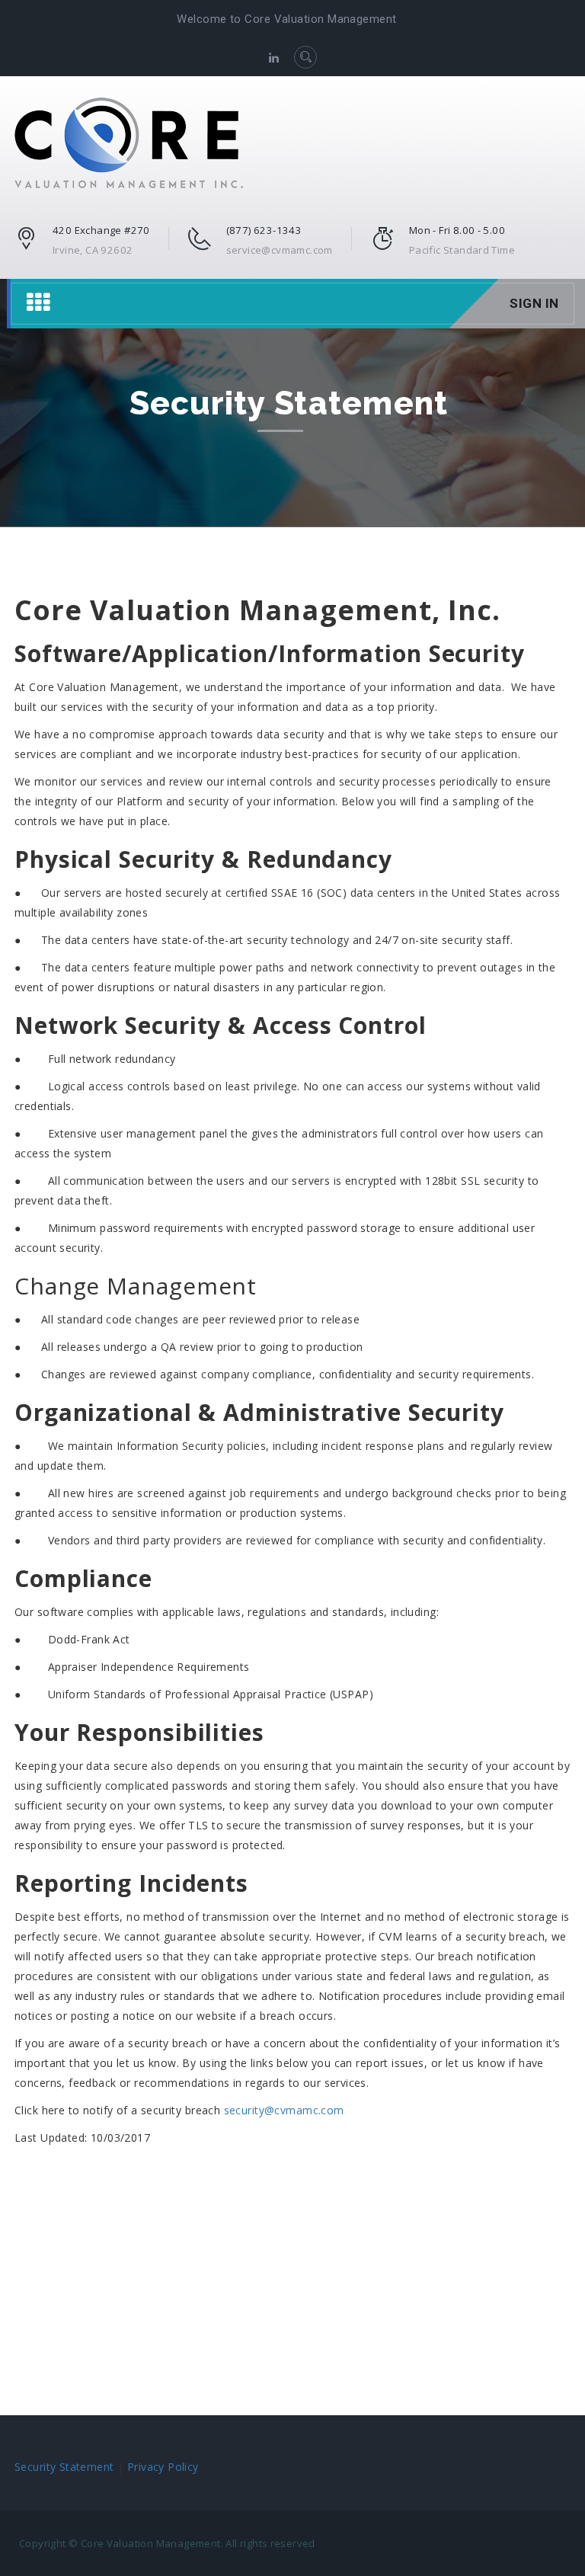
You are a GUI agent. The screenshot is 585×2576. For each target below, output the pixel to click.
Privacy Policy (163, 2467)
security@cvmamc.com (284, 2110)
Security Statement (64, 2467)
